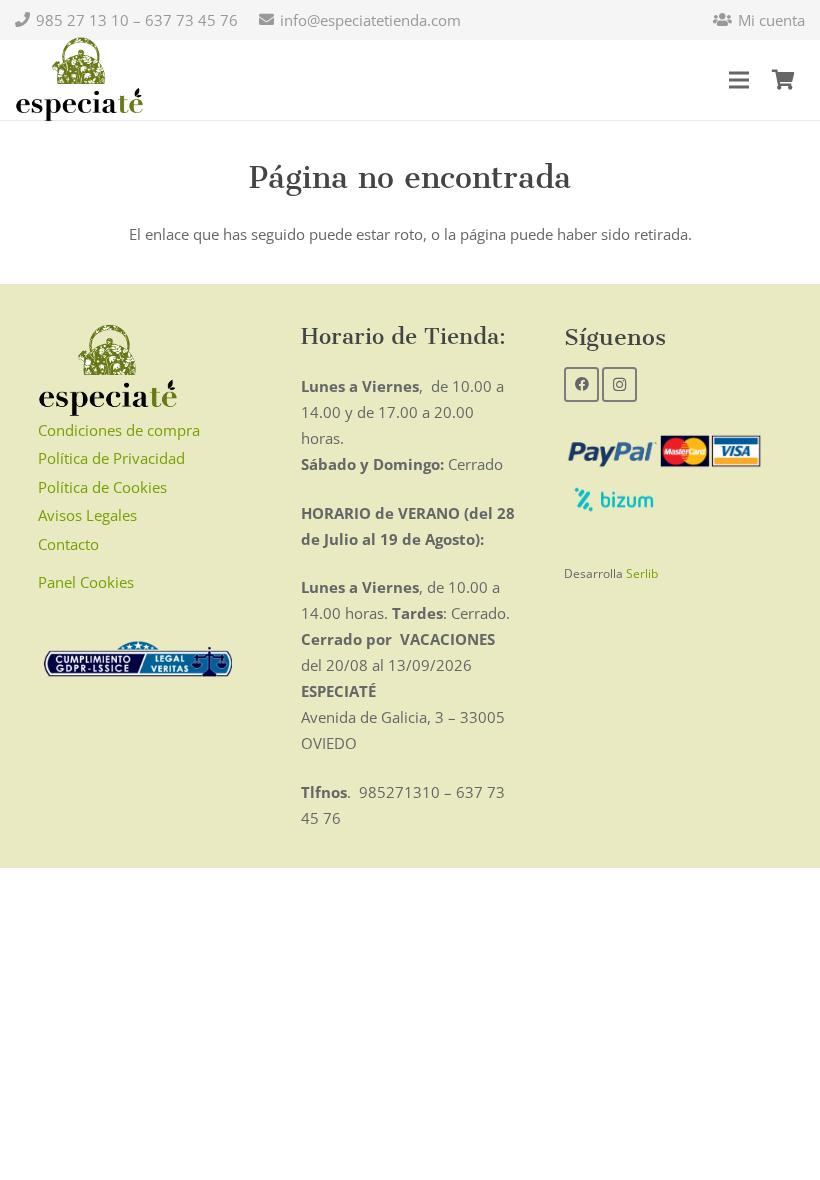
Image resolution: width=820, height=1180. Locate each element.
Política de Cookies (102, 487)
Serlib (642, 573)
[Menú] (739, 80)
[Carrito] (783, 80)
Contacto (68, 544)
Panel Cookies (86, 582)
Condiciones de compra (119, 430)
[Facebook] (581, 384)
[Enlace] (79, 80)
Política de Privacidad (111, 458)
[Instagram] (619, 384)
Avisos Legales (87, 515)
